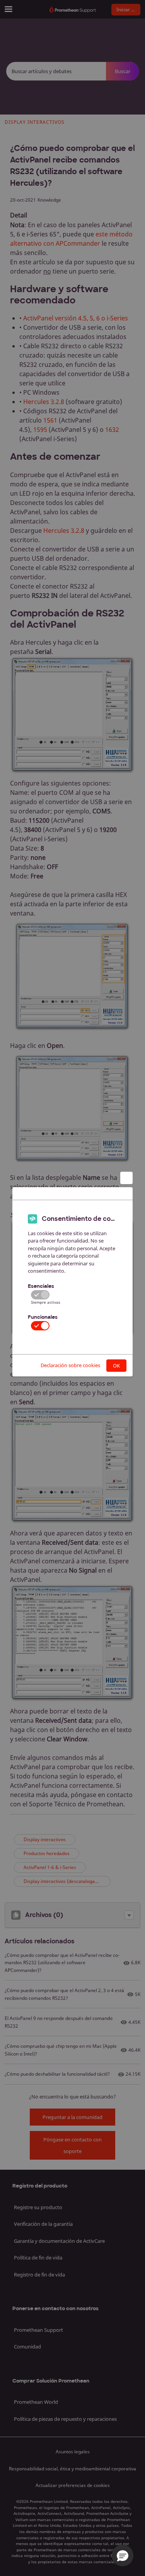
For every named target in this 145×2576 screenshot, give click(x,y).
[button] (123, 2555)
